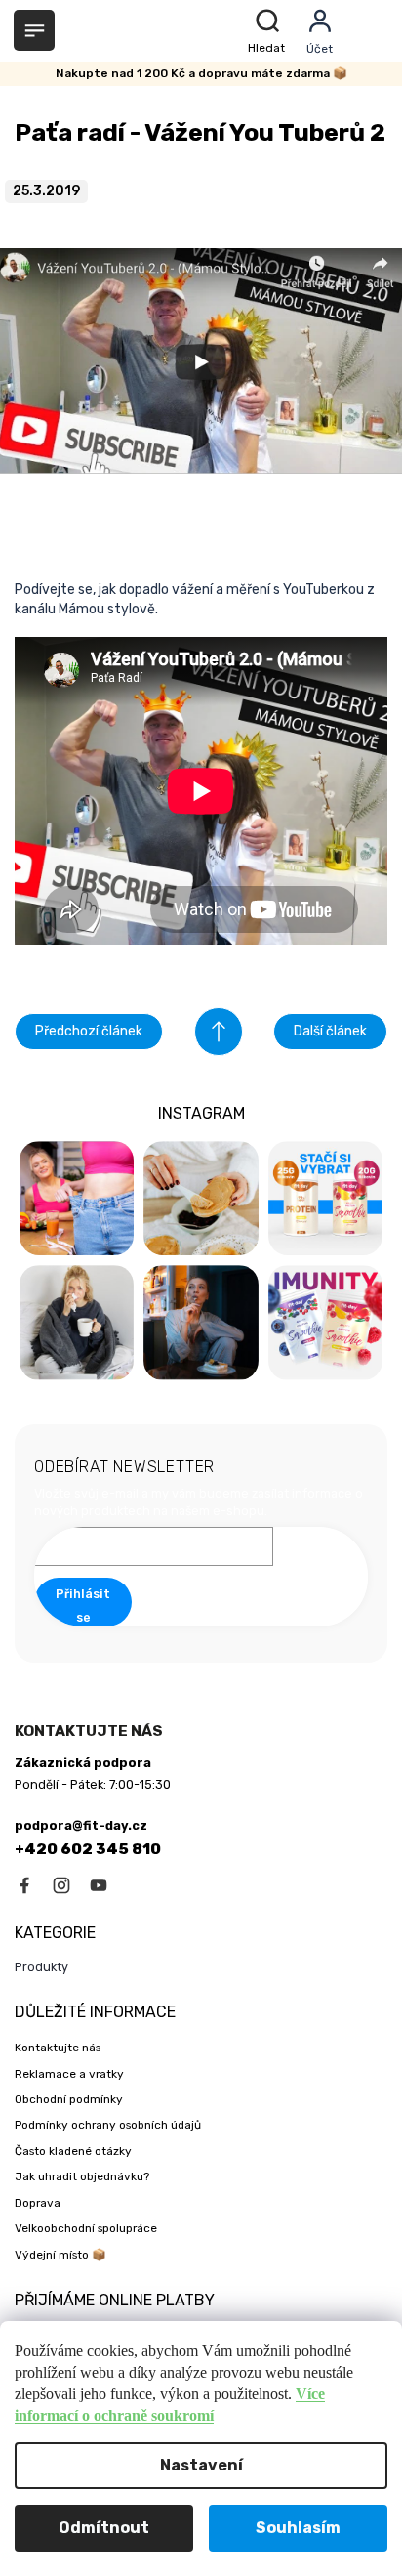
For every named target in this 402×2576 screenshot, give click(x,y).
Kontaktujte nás (58, 2048)
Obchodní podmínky (69, 2099)
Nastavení (201, 2465)
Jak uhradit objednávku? (82, 2176)
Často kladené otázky (73, 2151)
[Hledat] (270, 31)
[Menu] (34, 30)
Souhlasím (298, 2528)
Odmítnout (104, 2528)
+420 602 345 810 (88, 1849)
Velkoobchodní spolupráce (86, 2228)
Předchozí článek (89, 1031)
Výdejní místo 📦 (60, 2255)
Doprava (38, 2203)
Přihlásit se (83, 1605)
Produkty (41, 1967)
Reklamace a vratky (69, 2074)
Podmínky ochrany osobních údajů (108, 2125)
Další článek (330, 1031)
